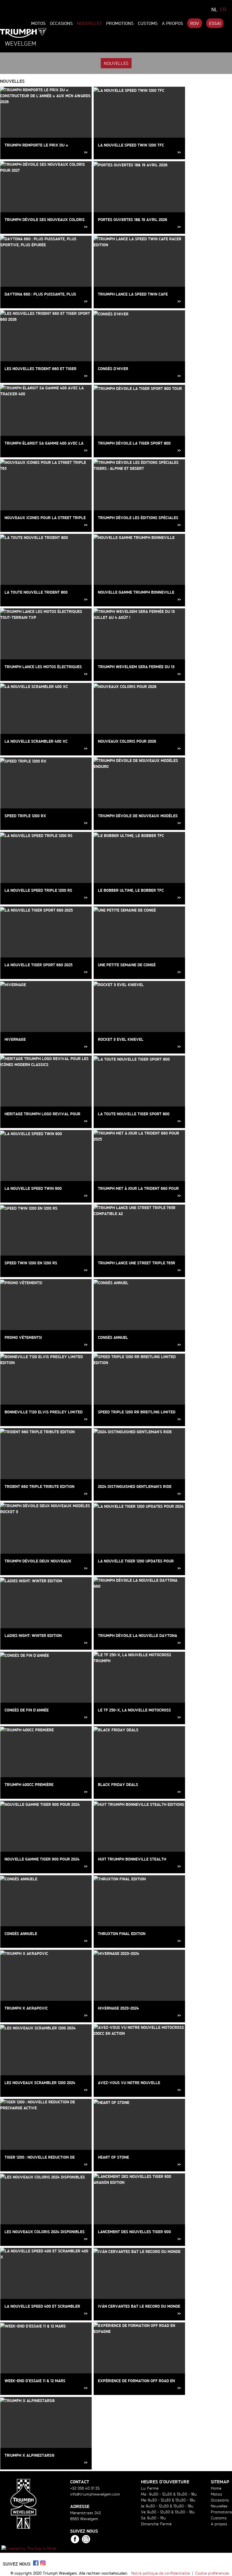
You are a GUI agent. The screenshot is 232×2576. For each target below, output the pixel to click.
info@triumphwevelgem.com (95, 2494)
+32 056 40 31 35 (85, 2488)
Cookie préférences (212, 2573)
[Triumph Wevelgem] (23, 33)
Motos (38, 23)
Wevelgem (21, 43)
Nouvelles (89, 23)
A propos (172, 23)
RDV (195, 23)
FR (223, 9)
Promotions (120, 23)
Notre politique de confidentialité (161, 2573)
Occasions (61, 23)
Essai (215, 23)
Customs (148, 23)
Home (216, 2488)
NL (214, 9)
